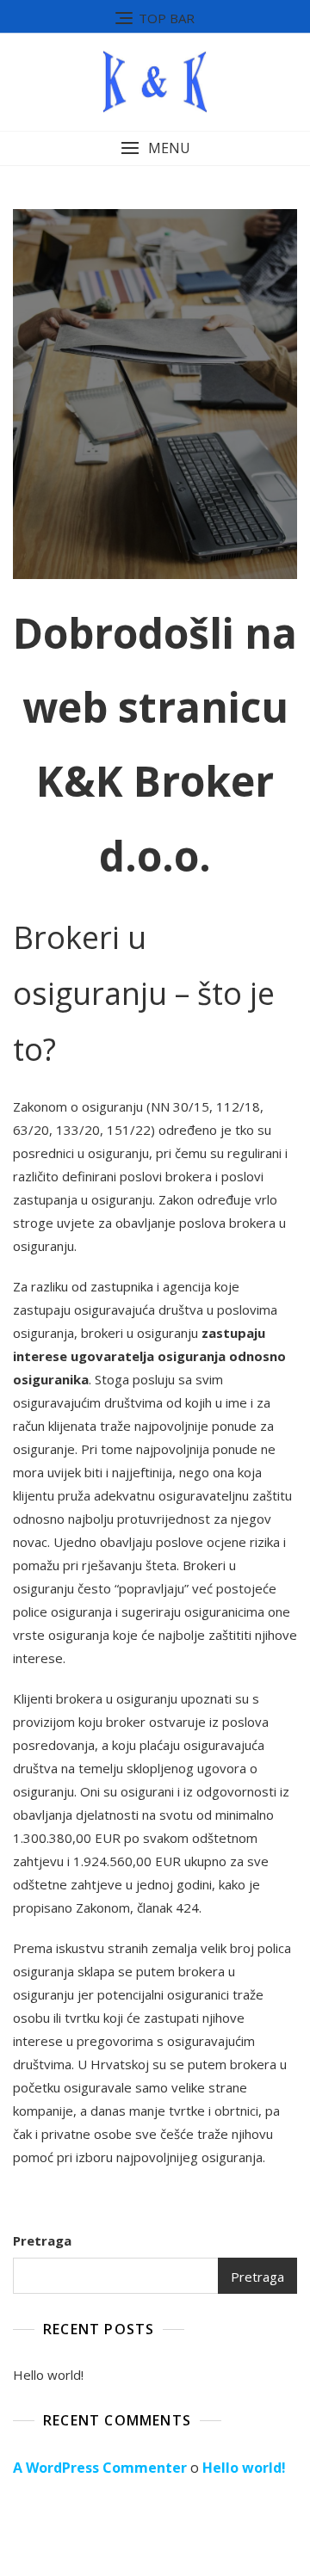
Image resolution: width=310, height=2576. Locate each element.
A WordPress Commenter (100, 2468)
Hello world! (48, 2375)
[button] (155, 148)
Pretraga (42, 2240)
